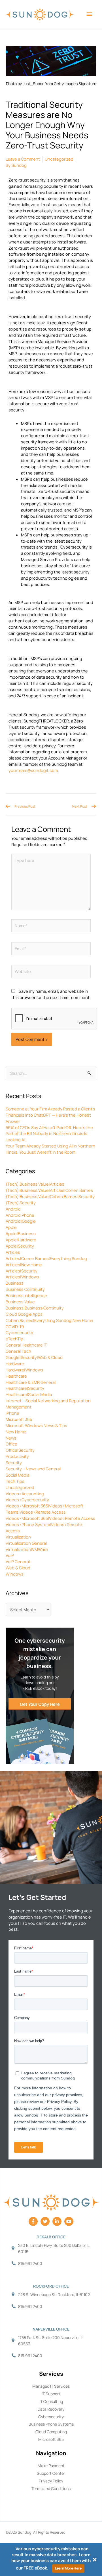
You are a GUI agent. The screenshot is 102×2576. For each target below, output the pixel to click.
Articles (13, 1252)
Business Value (20, 1302)
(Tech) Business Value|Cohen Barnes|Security (50, 1196)
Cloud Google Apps (24, 1314)
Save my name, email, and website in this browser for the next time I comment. (51, 994)
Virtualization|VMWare (27, 1549)
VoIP (10, 1555)
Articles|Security (22, 1271)
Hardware (15, 1363)
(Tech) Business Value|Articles (35, 1184)
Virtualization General (26, 1543)
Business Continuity (25, 1289)
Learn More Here (68, 2568)
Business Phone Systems (51, 2424)
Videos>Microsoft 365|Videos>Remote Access (50, 1518)
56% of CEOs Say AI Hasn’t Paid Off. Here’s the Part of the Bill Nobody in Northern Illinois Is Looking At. (49, 1134)
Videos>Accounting (25, 1494)
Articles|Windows (22, 1277)
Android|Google (21, 1221)
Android (13, 1209)
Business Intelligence (26, 1295)
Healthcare (16, 1376)
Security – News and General (33, 1469)
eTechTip (14, 1339)
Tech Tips (15, 1481)
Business (15, 1283)
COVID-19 (15, 1326)
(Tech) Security (21, 1203)
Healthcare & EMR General (31, 1382)
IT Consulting (51, 2401)
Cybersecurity (19, 1332)
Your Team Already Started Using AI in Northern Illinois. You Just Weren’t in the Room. (50, 1149)
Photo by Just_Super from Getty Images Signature (51, 84)
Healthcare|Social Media (29, 1394)
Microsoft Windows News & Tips (36, 1425)
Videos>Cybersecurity (27, 1500)
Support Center (51, 2473)
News (11, 1438)
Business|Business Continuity (35, 1308)
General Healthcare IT (26, 1345)
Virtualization (18, 1537)
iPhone (12, 1413)
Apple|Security (20, 1246)
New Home (16, 1432)
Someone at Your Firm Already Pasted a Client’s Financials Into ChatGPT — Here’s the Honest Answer (50, 1115)
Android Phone (20, 1215)
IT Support (51, 2394)
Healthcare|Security (25, 1388)
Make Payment (51, 2466)
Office (11, 1444)
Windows (15, 1574)
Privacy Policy (51, 2481)
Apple (11, 1227)
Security (14, 1462)
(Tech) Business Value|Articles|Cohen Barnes (49, 1190)
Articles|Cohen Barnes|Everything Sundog (46, 1258)
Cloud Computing (51, 2432)
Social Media (18, 1475)
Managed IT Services (51, 2386)
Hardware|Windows (24, 1370)
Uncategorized (20, 1487)
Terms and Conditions (51, 2488)
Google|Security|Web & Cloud (34, 1357)
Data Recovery (51, 2409)
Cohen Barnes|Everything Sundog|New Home (49, 1320)
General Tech (18, 1351)
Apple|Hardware (21, 1240)
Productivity (17, 1456)
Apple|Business (21, 1233)
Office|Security (20, 1450)
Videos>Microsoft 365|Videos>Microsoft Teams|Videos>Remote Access (44, 1509)
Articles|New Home (24, 1265)
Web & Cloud (18, 1568)
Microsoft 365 (19, 1419)
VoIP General (18, 1561)
